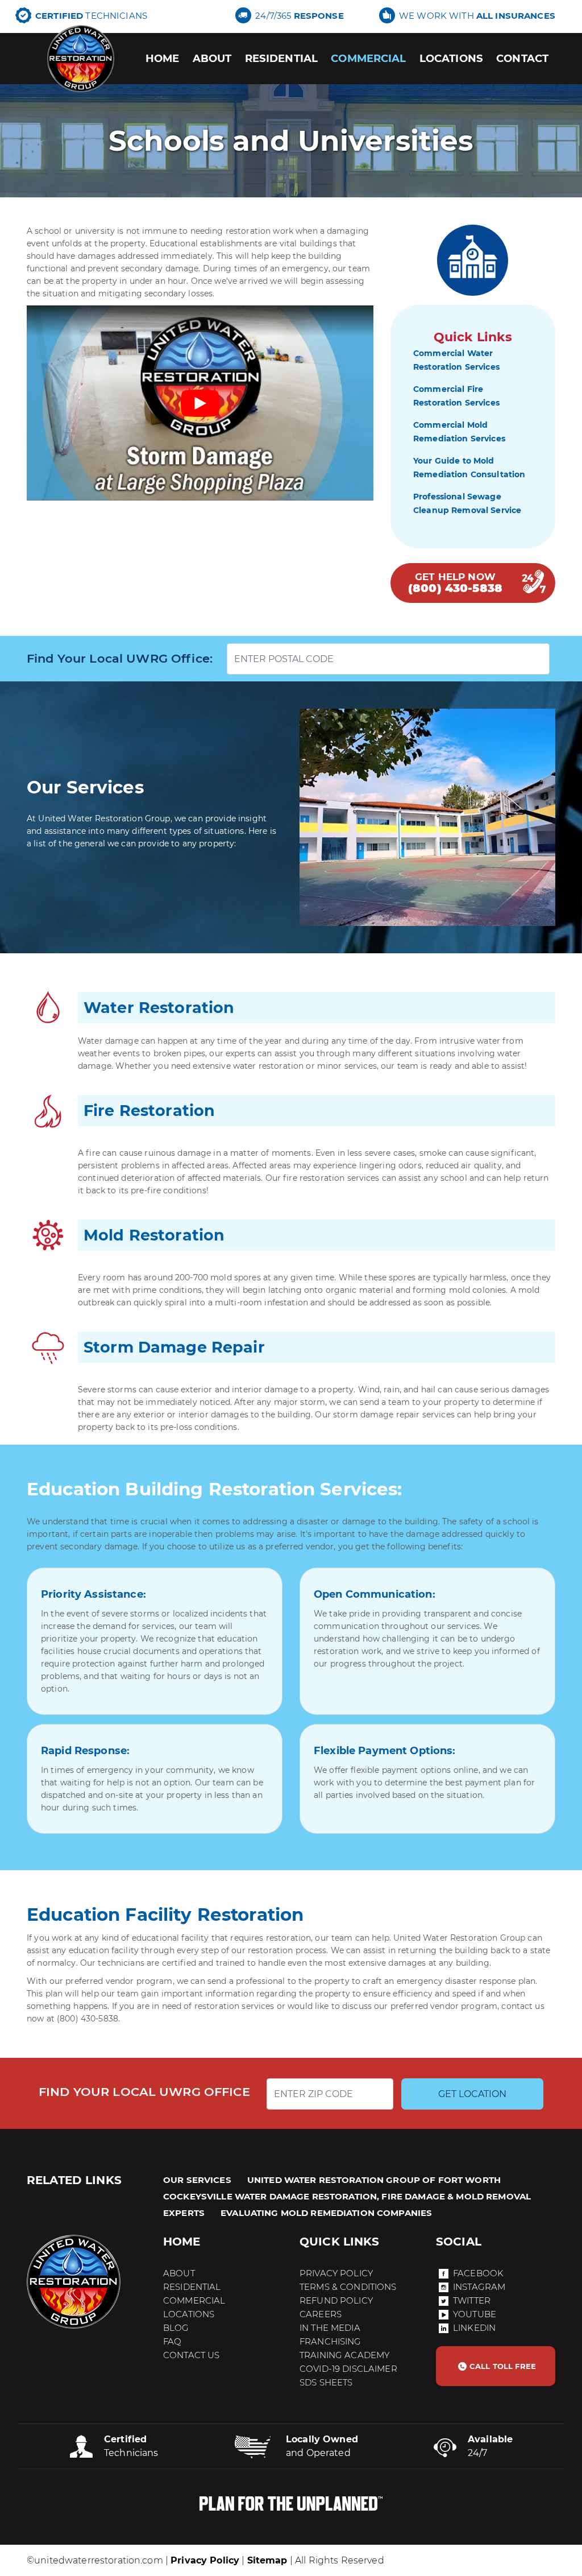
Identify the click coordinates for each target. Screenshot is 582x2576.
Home (163, 58)
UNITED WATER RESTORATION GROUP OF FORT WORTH (374, 2180)
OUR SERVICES (197, 2180)
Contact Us (191, 2355)
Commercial (368, 58)
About (212, 58)
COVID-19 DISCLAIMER (348, 2369)
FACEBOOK (478, 2273)
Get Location (472, 2094)
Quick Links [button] (340, 2242)
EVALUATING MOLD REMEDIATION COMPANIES (326, 2213)
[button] (496, 2366)
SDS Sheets (326, 2382)
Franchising (331, 2341)
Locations (451, 58)
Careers (321, 2314)
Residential (282, 58)
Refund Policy (336, 2300)
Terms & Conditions (348, 2287)
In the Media (330, 2328)
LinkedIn (474, 2328)
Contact (522, 58)
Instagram (479, 2287)
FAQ (172, 2341)
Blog (176, 2328)
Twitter (472, 2300)
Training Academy (344, 2355)
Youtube (475, 2314)
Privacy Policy (336, 2273)
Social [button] (459, 2242)
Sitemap (267, 2560)
